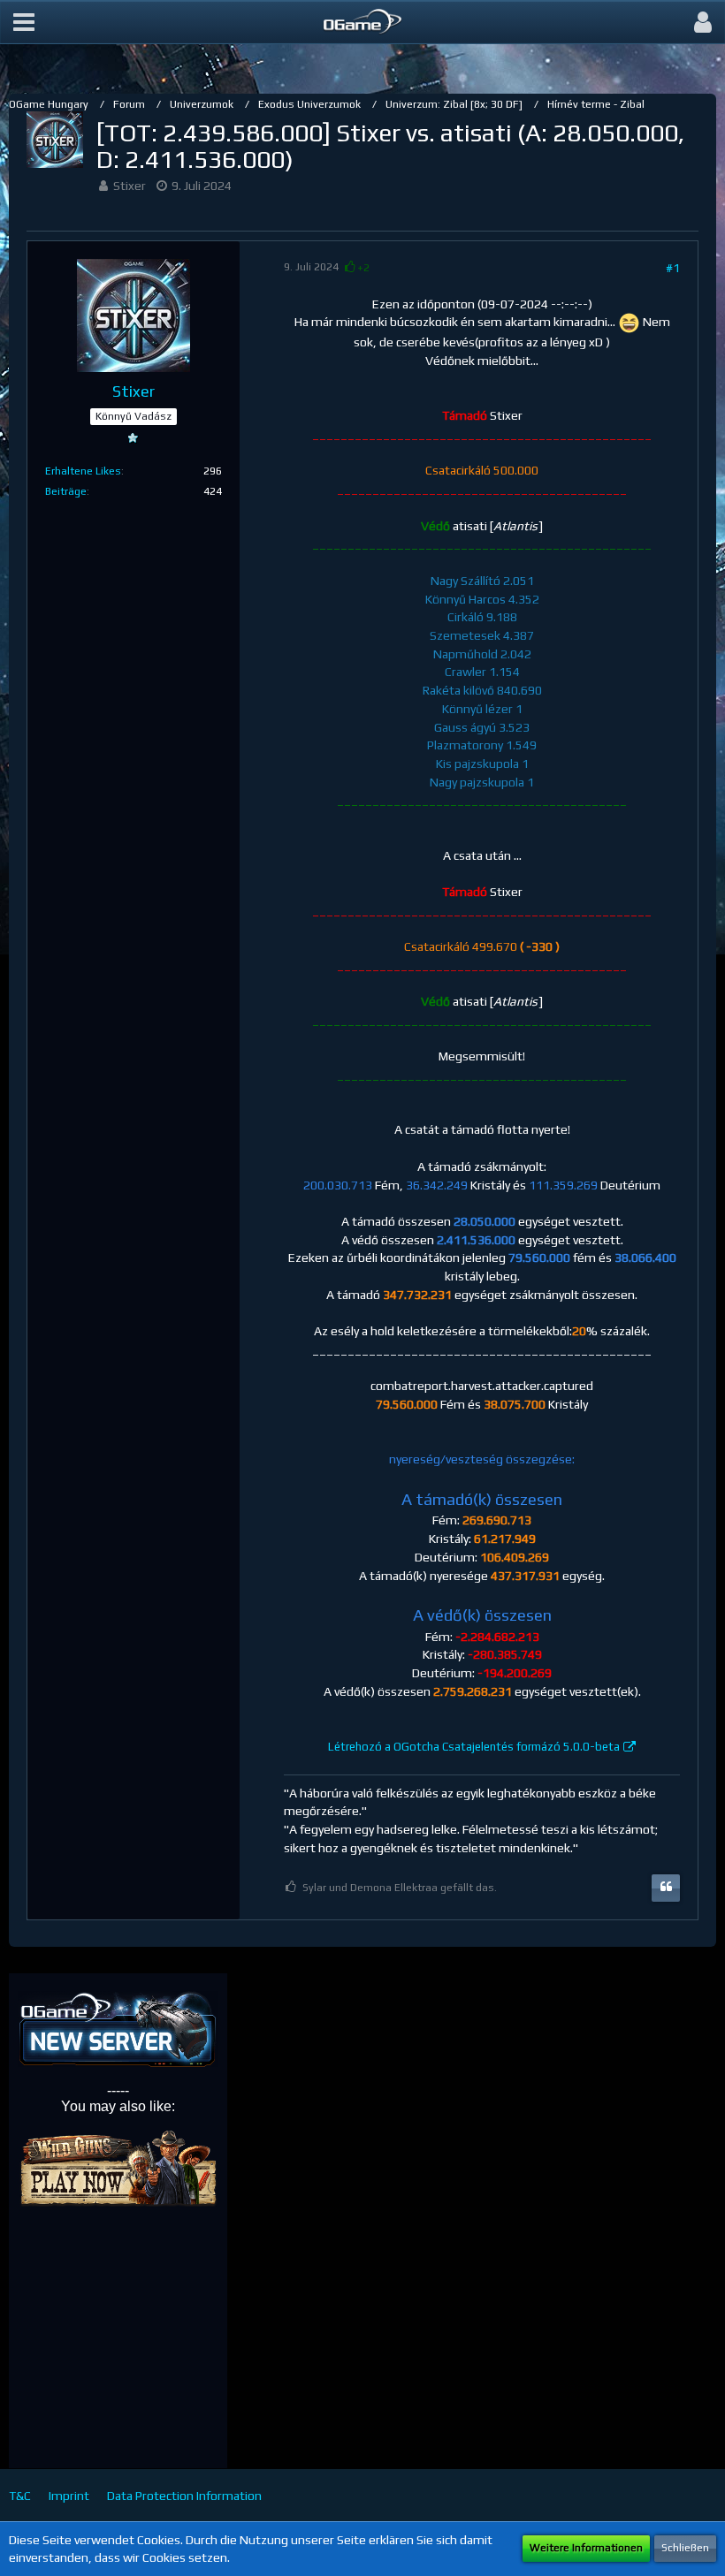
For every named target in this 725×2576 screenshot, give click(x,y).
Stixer (130, 186)
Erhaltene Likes (83, 471)
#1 (673, 268)
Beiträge (66, 491)
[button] (24, 22)
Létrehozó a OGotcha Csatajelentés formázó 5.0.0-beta (474, 1747)
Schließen (685, 2548)
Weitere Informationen (586, 2548)
